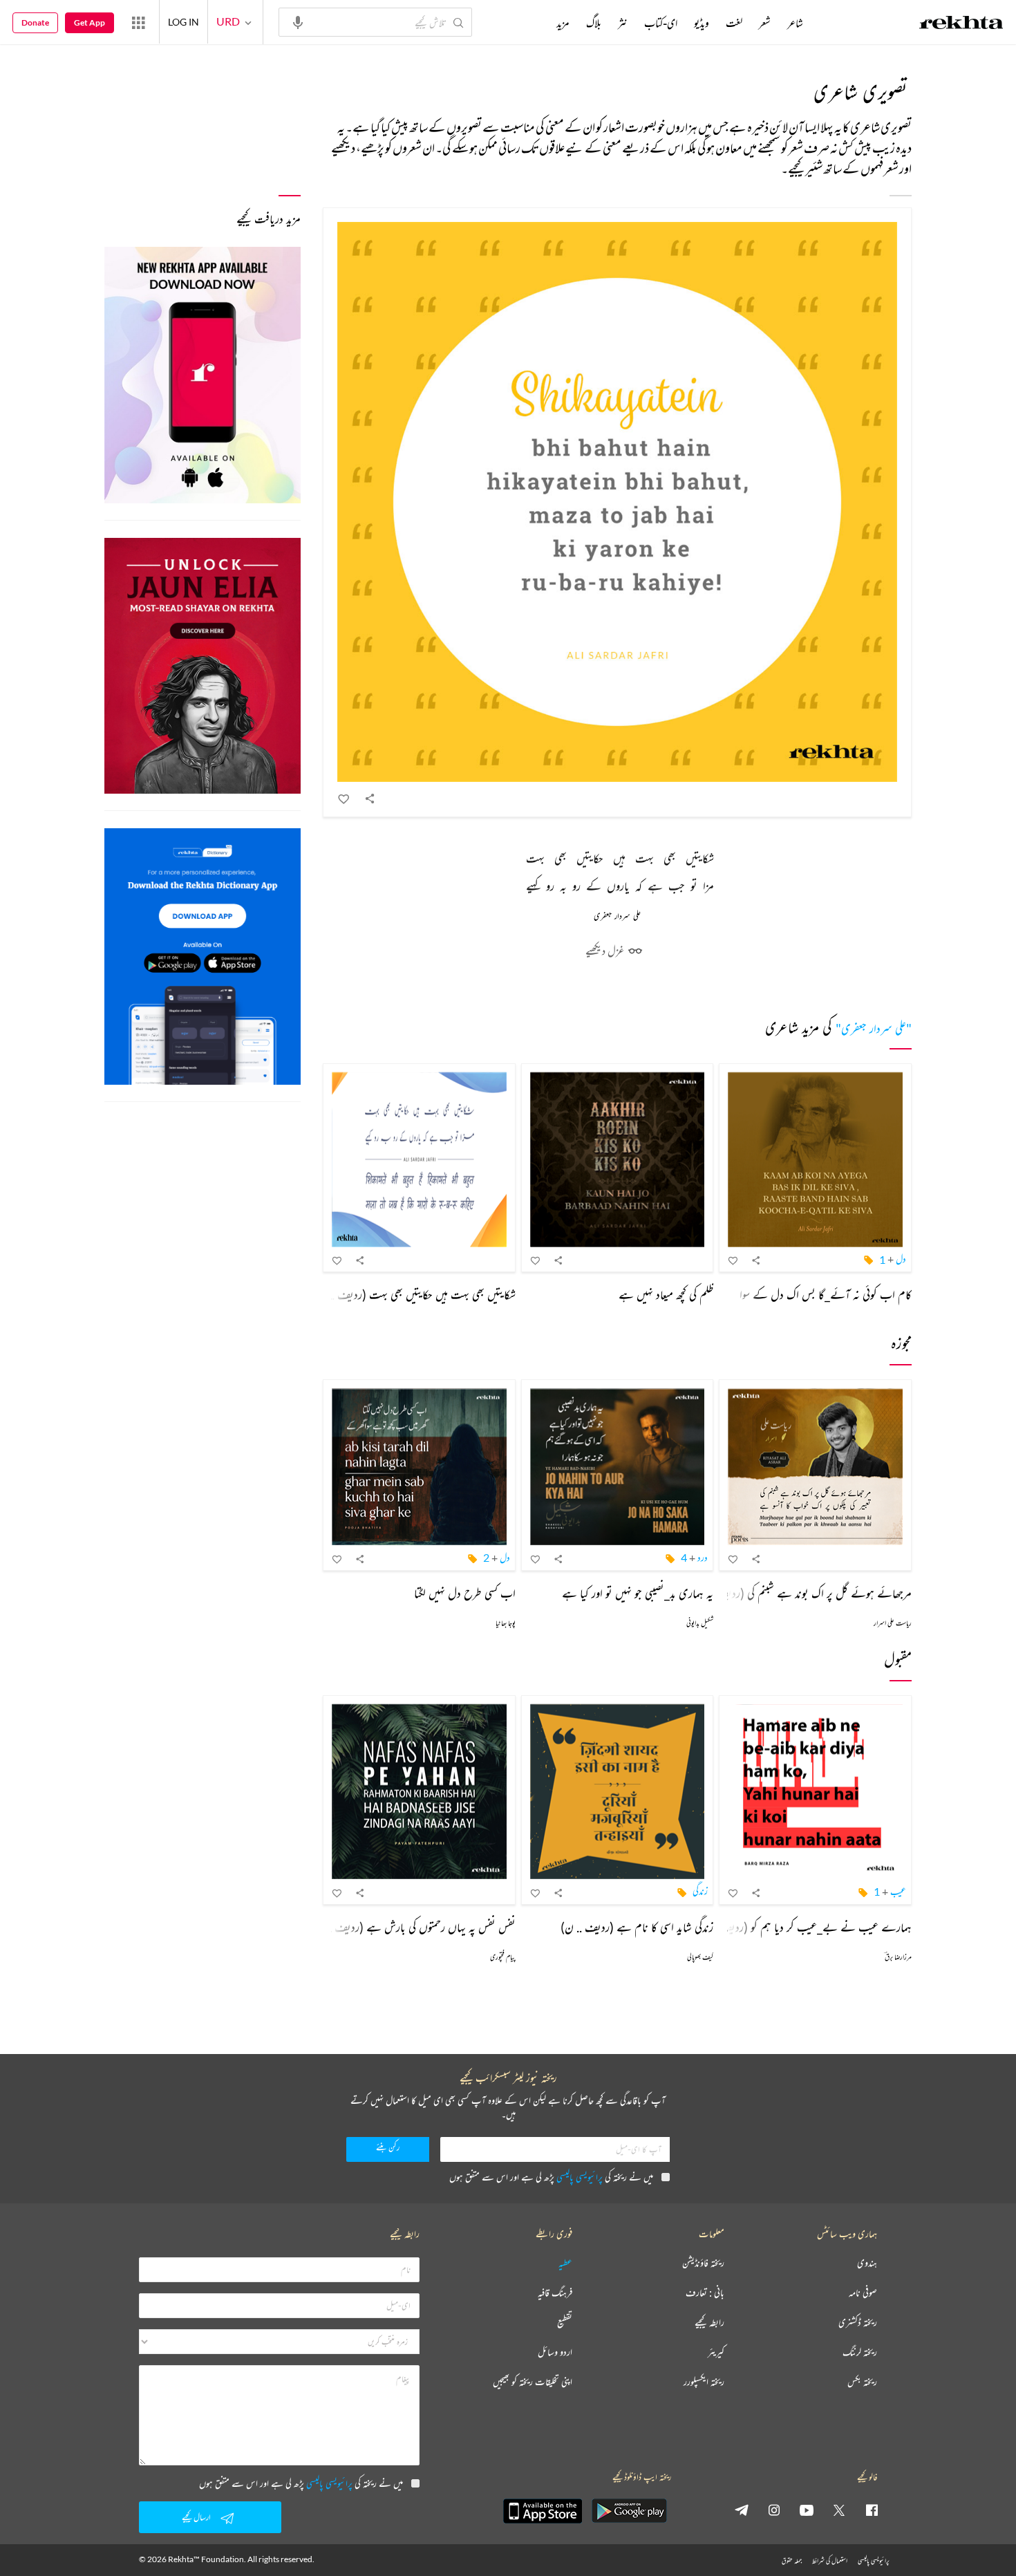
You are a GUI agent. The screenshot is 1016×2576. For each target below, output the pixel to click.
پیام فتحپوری (503, 1957)
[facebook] (872, 2510)
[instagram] (774, 2510)
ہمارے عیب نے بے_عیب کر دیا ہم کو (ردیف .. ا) (806, 1927)
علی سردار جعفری (617, 916)
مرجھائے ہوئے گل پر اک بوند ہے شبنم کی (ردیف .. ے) (798, 1593)
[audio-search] (298, 21)
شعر (765, 23)
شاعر (795, 23)
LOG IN (184, 22)
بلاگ (594, 23)
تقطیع (565, 2323)
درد (703, 1557)
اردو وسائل (555, 2352)
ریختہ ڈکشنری (858, 2323)
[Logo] (961, 24)
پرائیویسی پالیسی (580, 2177)
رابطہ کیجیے (709, 2323)
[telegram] (742, 2510)
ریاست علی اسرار (893, 1623)
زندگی (700, 1891)
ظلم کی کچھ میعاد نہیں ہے (666, 1294)
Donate (35, 22)
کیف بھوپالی (700, 1957)
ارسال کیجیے (196, 2517)
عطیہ (565, 2263)
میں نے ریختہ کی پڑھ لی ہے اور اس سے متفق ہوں (551, 2177)
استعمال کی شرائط (830, 2560)
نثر (623, 23)
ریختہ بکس (862, 2382)
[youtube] (807, 2510)
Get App (90, 22)
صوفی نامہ (863, 2293)
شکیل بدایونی (700, 1623)
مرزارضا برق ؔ (898, 1957)
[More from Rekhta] (138, 22)
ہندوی (867, 2263)
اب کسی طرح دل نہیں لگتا (465, 1593)
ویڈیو (702, 23)
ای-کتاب (661, 23)
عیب (898, 1891)
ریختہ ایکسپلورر (704, 2382)
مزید (563, 23)
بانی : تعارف (705, 2293)
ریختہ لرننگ (860, 2352)
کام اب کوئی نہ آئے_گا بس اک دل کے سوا (826, 1294)
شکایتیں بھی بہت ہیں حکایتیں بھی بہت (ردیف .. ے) (411, 1294)
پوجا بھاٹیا (506, 1623)
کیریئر (716, 2352)
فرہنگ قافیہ (555, 2293)
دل (901, 1259)
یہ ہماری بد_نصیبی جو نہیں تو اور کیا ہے (638, 1593)
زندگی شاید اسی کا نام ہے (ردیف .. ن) (637, 1927)
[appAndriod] (629, 2511)
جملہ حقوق (792, 2560)
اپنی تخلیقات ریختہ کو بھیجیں (533, 2382)
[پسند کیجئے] (344, 799)
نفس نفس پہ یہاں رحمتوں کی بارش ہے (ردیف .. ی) (413, 1927)
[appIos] (543, 2511)
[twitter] (839, 2510)
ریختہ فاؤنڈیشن (703, 2263)
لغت (734, 23)
